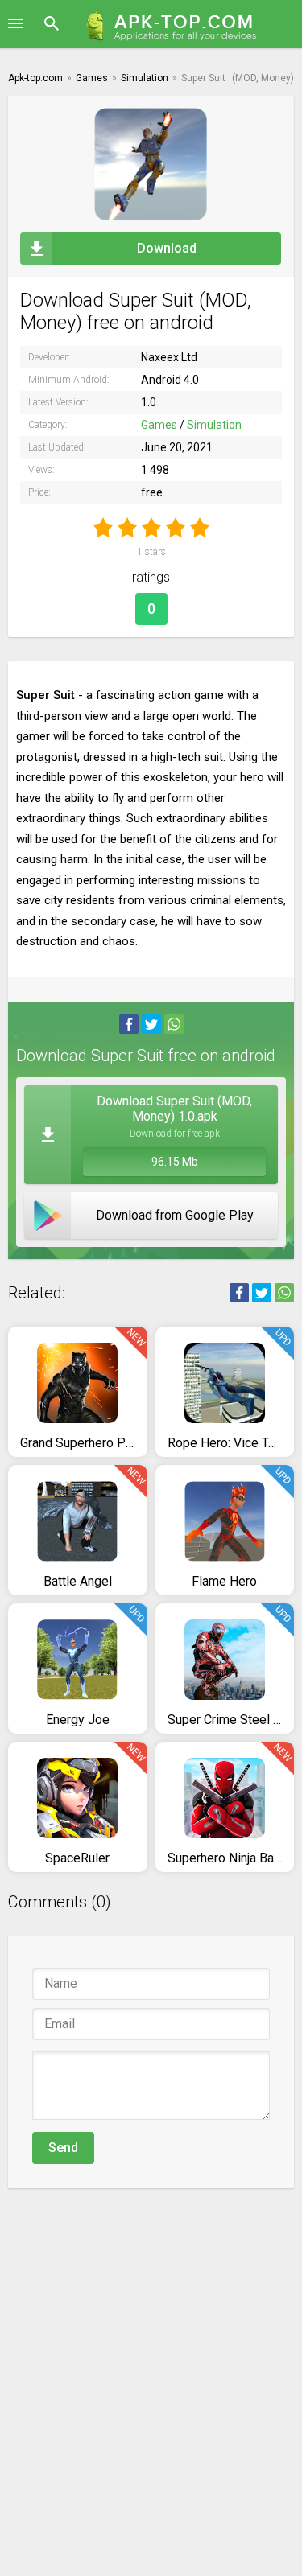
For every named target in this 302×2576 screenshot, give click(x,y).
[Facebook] (129, 1024)
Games (159, 425)
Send (63, 2148)
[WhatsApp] (174, 1024)
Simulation (214, 425)
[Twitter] (151, 1024)
